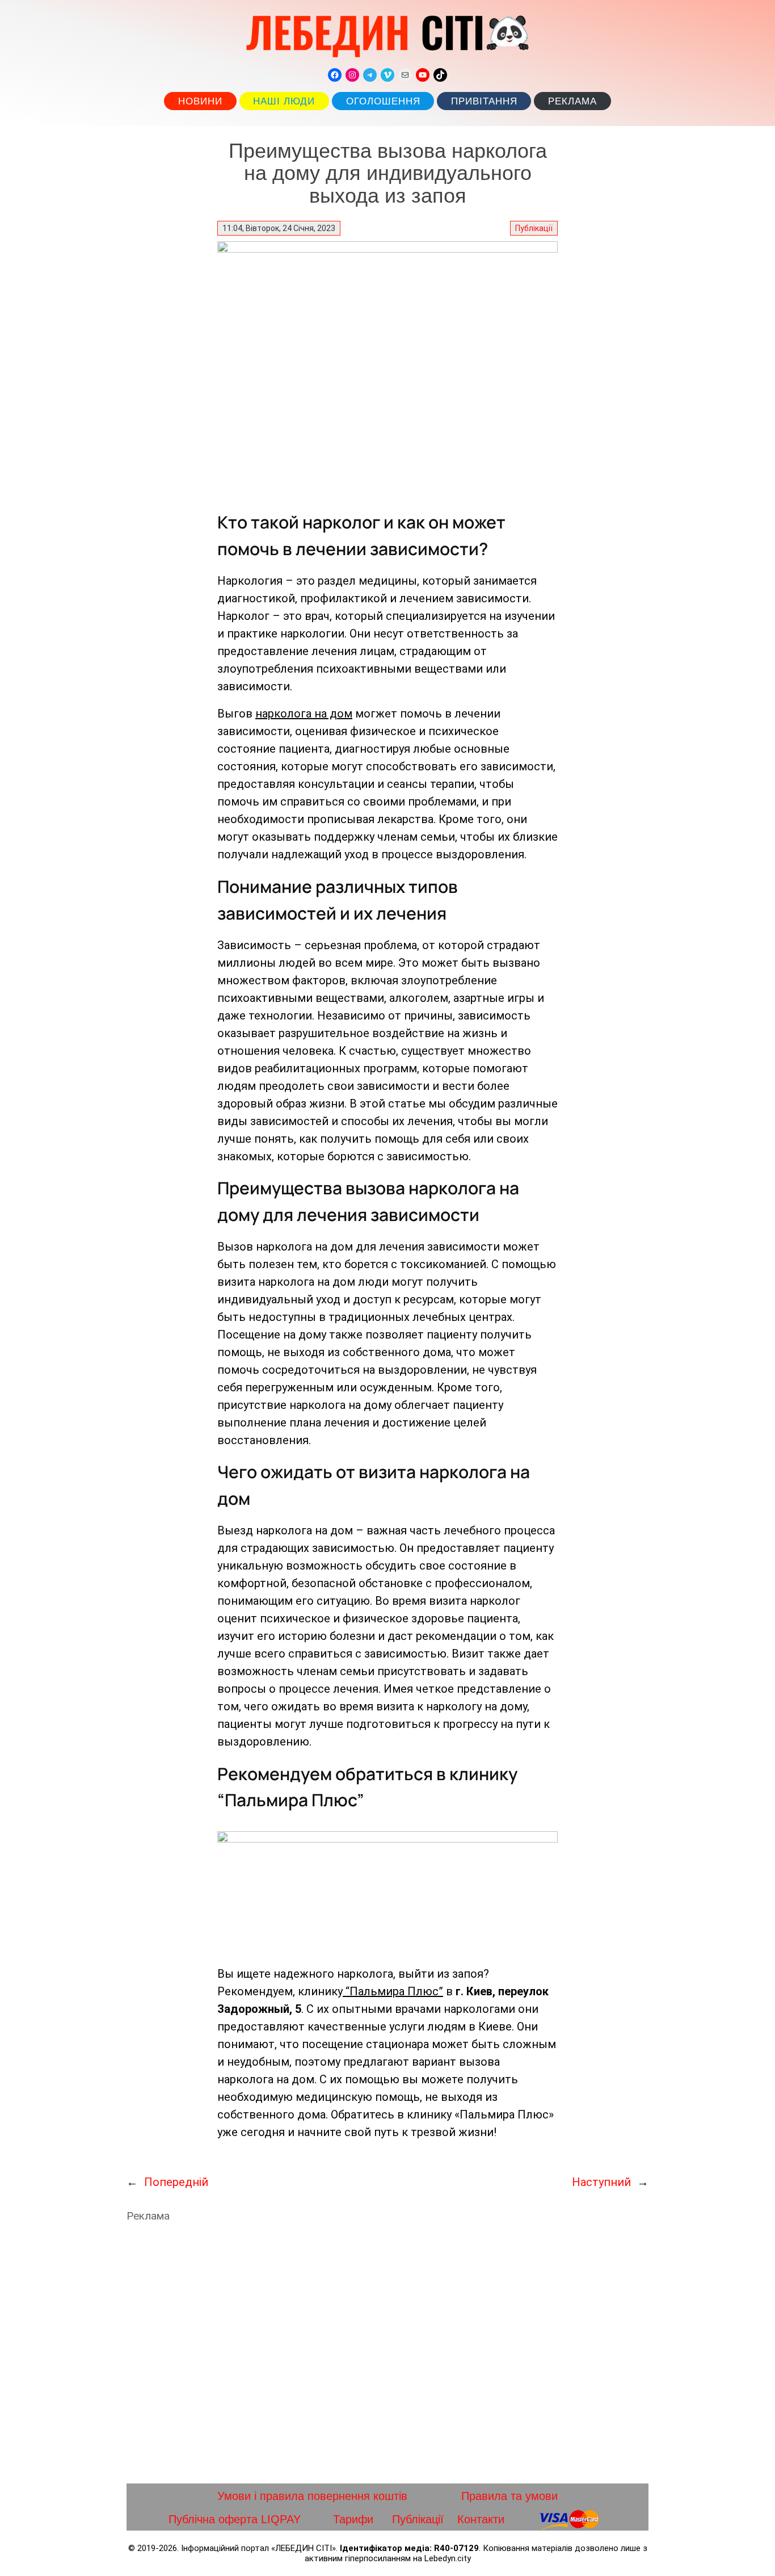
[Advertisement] (387, 2353)
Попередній (176, 2182)
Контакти (481, 2519)
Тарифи (353, 2519)
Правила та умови (509, 2496)
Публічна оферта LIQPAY (235, 2519)
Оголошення (383, 101)
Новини (200, 101)
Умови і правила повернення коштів (312, 2496)
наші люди (284, 101)
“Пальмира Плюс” (393, 1991)
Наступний (601, 2182)
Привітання (484, 101)
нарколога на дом (304, 714)
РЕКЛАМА (572, 101)
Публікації (534, 228)
